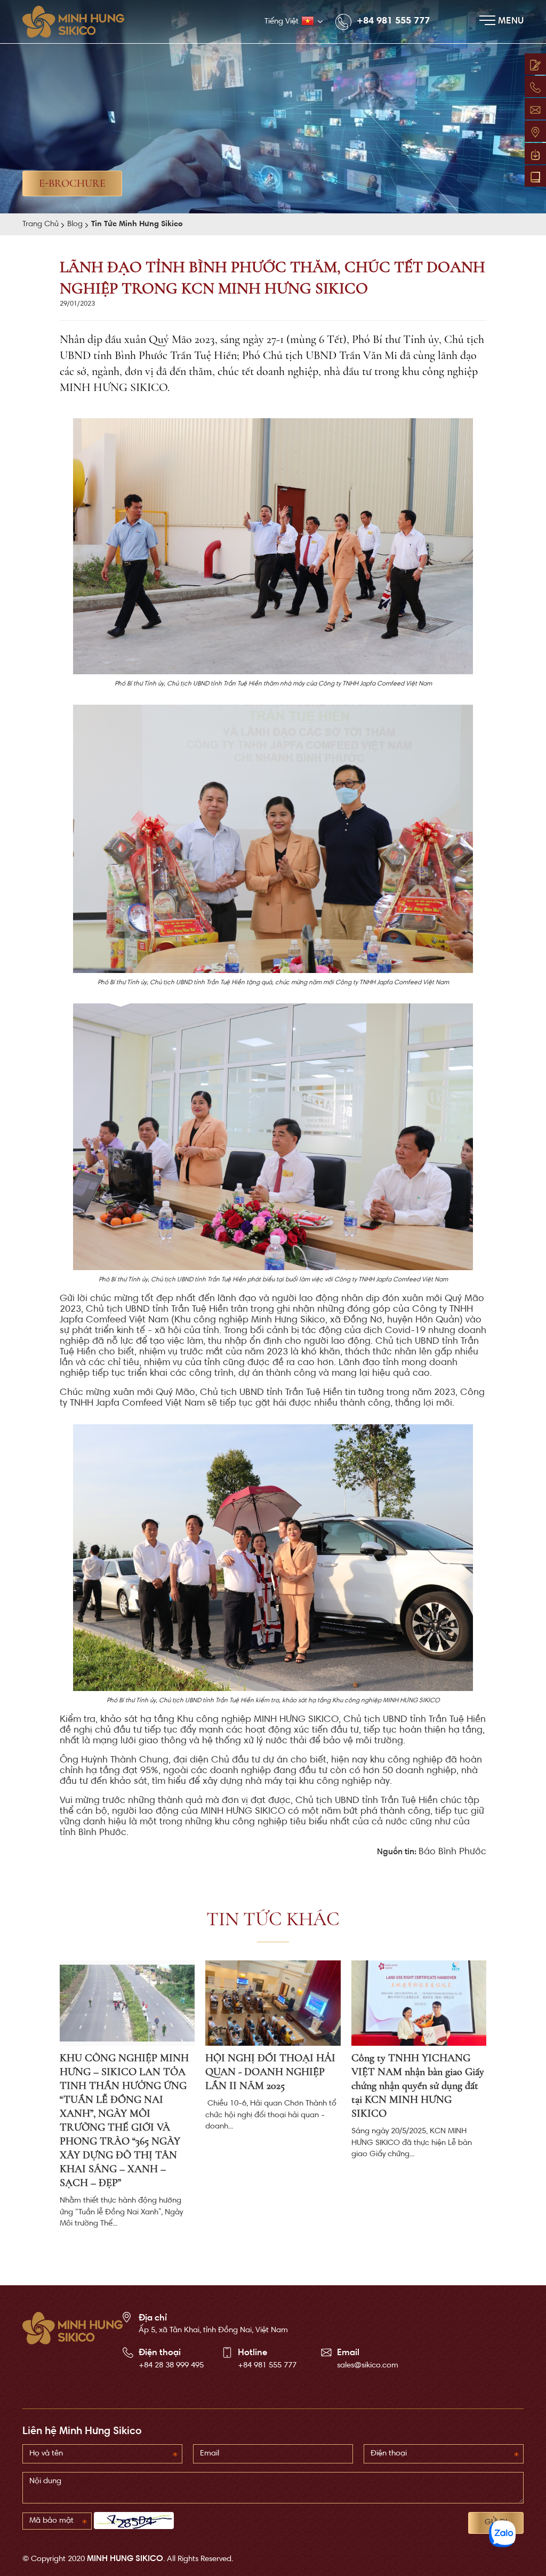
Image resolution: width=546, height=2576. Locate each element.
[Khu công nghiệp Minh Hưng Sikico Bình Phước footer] (73, 2328)
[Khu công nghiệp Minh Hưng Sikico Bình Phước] (79, 22)
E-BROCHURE (72, 184)
